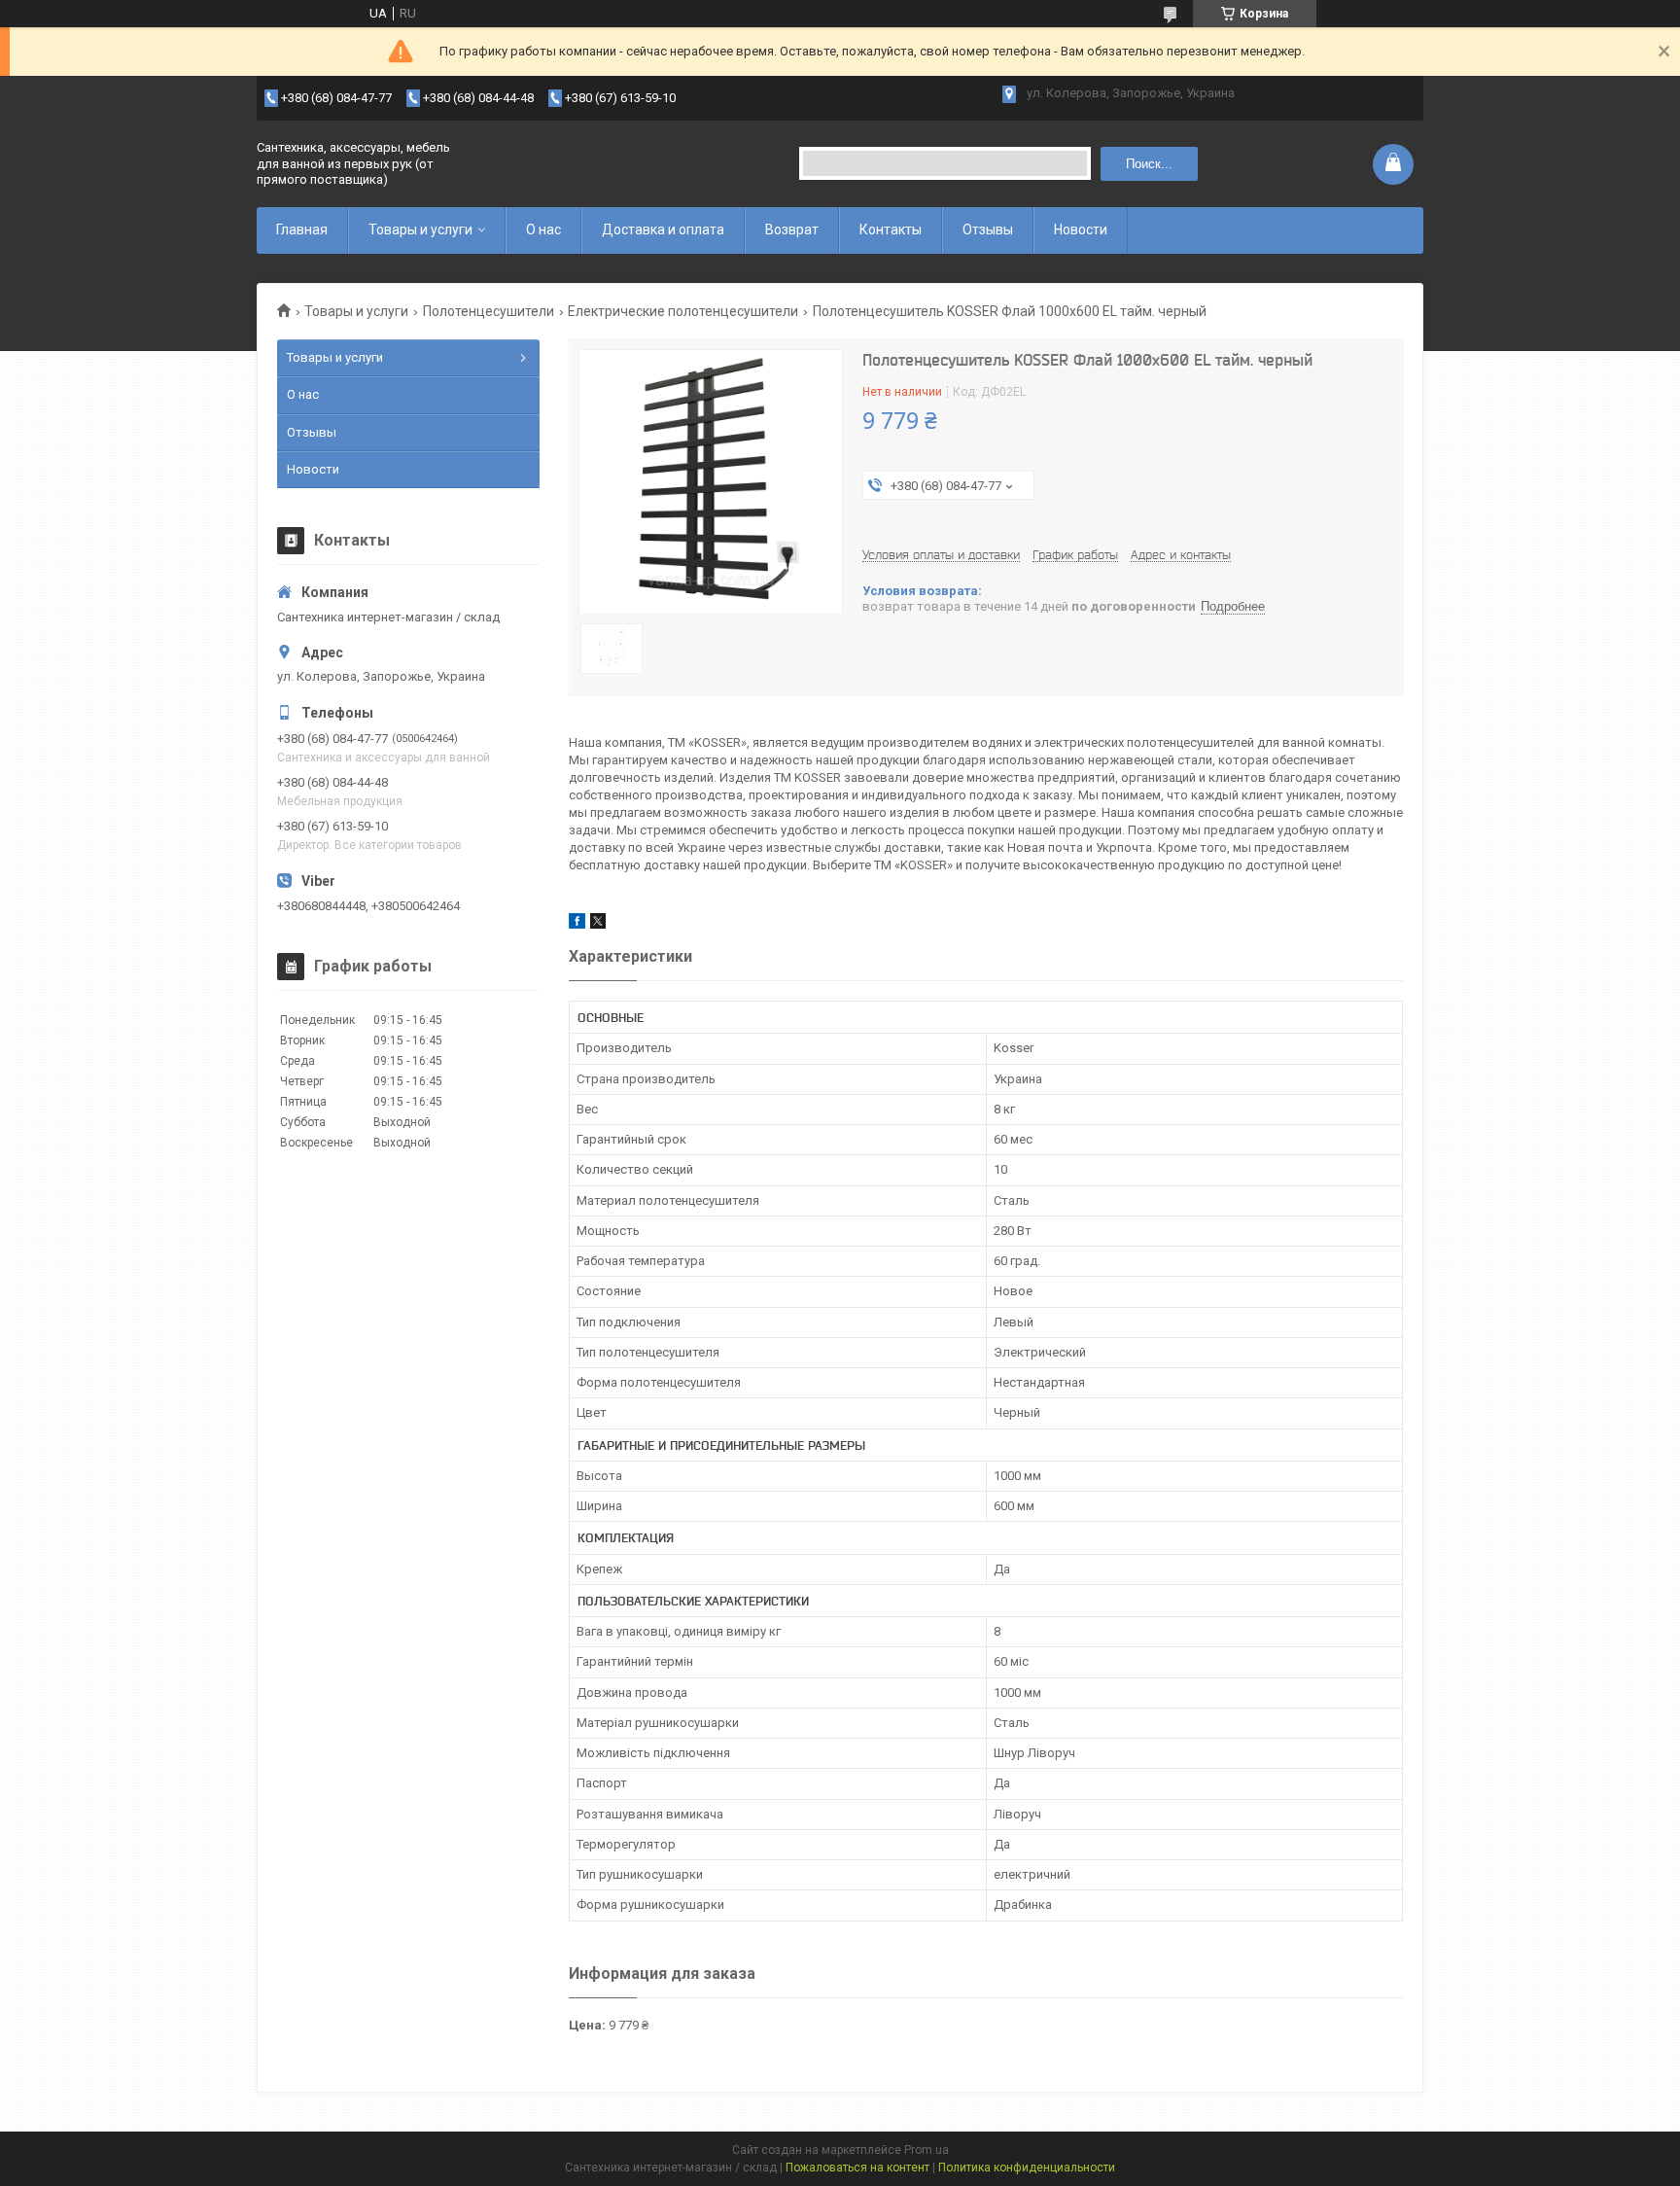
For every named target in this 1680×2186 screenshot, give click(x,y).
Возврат (792, 229)
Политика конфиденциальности (1027, 2168)
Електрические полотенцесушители (683, 311)
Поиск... (1149, 164)
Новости (1081, 229)
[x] (598, 924)
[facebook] (577, 924)
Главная (302, 229)
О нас (543, 229)
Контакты (891, 229)
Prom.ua (927, 2150)
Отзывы (988, 229)
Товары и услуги (420, 229)
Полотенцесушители (489, 311)
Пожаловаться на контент (857, 2168)
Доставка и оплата (663, 229)
